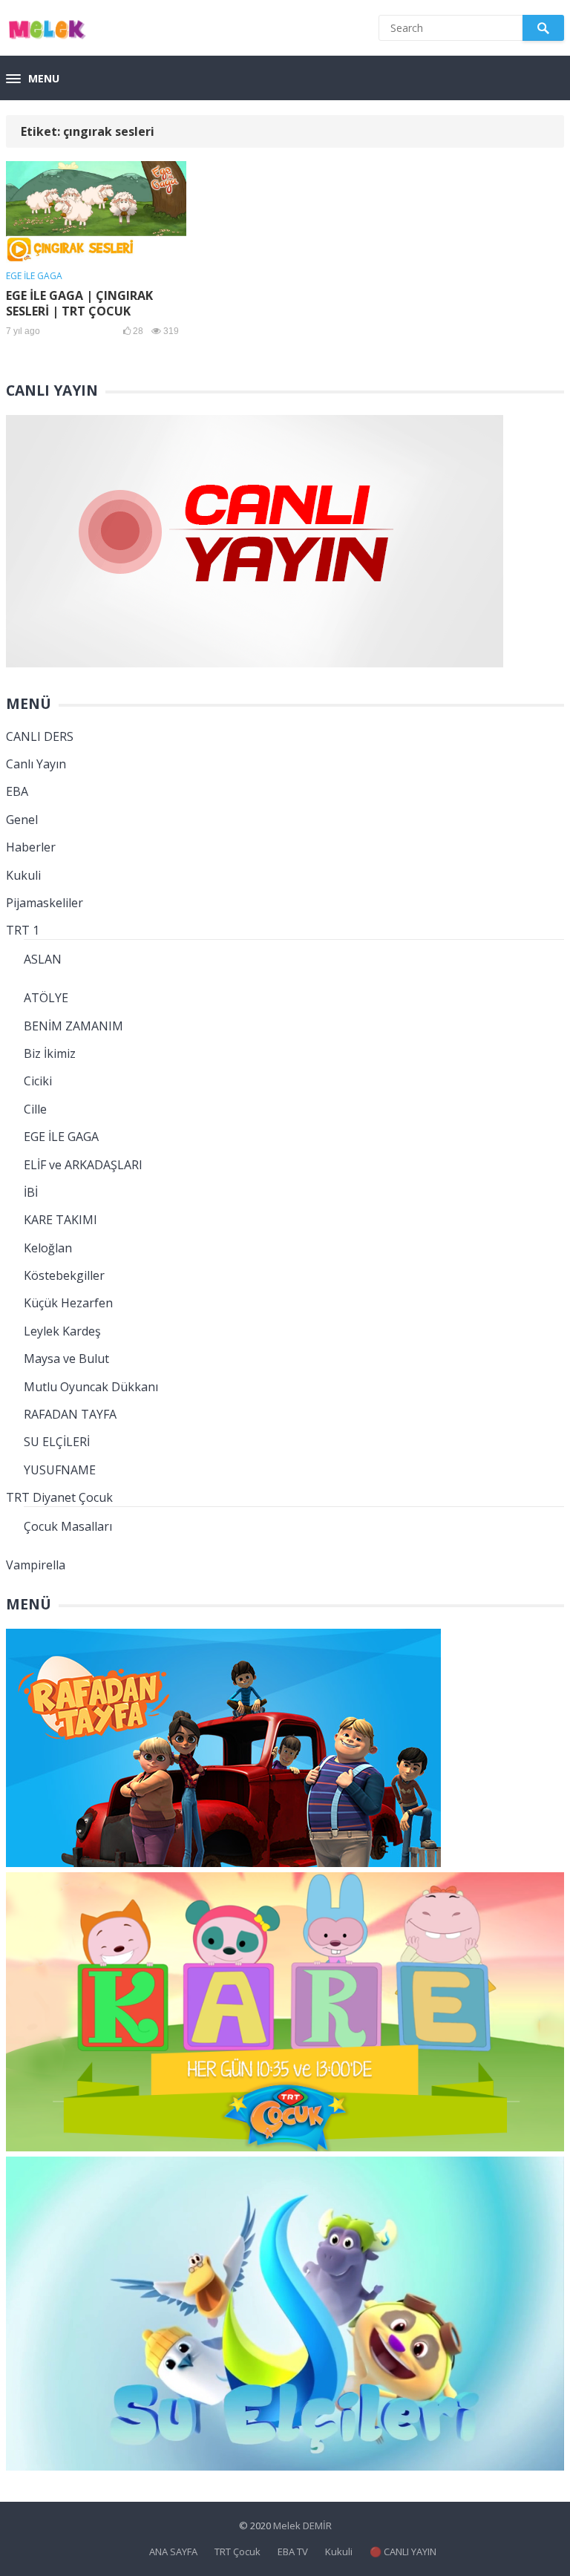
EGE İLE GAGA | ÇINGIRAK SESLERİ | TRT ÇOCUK (79, 303)
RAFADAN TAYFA (70, 1414)
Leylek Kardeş (62, 1331)
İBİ (31, 1192)
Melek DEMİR (302, 2526)
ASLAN (43, 959)
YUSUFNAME (60, 1470)
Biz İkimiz (50, 1053)
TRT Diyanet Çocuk (59, 1497)
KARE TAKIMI (60, 1220)
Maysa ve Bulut (66, 1359)
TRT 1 (23, 930)
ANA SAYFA (173, 2552)
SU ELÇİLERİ (57, 1442)
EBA (17, 791)
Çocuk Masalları (68, 1526)
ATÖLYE (46, 998)
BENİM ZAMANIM (73, 1026)
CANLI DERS (40, 736)
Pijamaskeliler (45, 903)
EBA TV (293, 2552)
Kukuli (23, 875)
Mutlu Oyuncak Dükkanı (91, 1387)
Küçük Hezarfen (68, 1303)
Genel (22, 820)
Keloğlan (48, 1248)
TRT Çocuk (237, 2552)
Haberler (31, 847)
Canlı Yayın (36, 764)
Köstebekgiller (64, 1275)
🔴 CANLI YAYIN (403, 2552)
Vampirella (36, 1565)
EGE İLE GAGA (34, 276)
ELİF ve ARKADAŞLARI (83, 1165)
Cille (35, 1109)
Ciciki (38, 1081)
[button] (33, 79)
